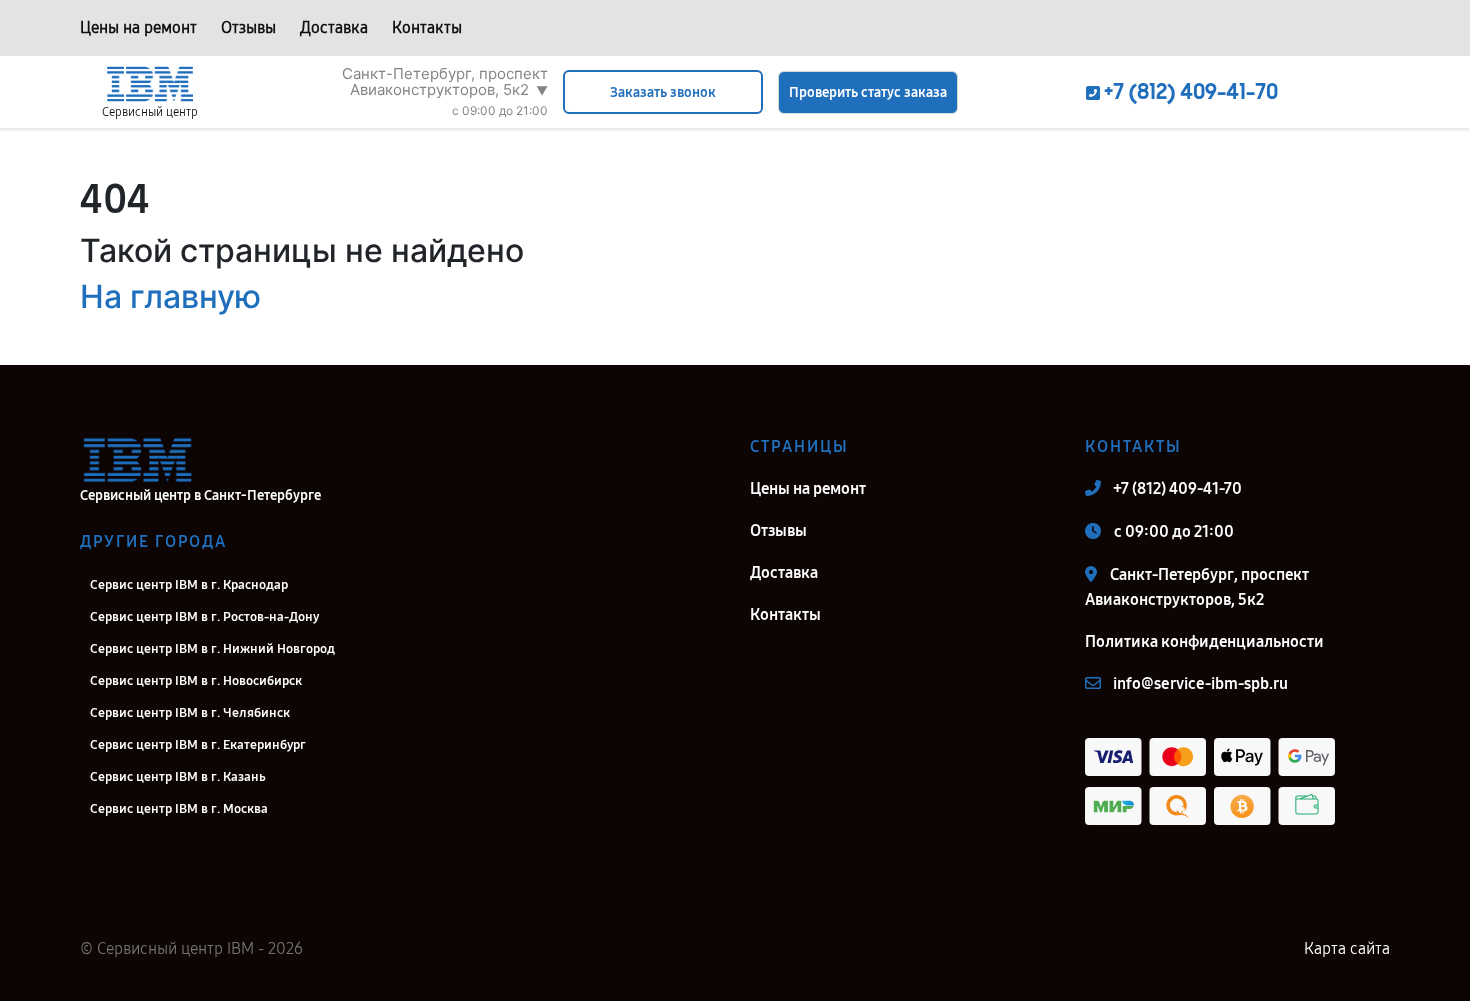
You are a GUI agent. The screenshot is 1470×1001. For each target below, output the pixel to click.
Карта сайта (1347, 948)
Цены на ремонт (138, 27)
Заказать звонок (663, 92)
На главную (170, 296)
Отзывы (248, 27)
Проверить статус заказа (868, 92)
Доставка (334, 27)
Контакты (427, 27)
